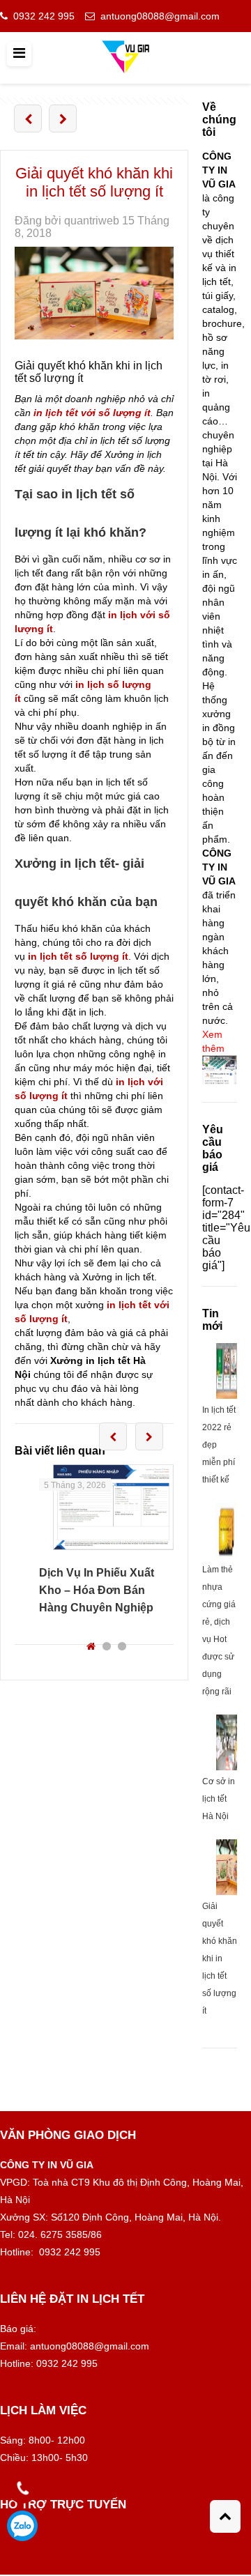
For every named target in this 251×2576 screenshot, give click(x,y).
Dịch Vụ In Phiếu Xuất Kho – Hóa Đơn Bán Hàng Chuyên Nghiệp (97, 1590)
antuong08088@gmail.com (160, 16)
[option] (106, 1540)
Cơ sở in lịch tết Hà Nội (219, 1799)
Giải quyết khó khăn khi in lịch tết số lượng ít (220, 1958)
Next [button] (149, 1436)
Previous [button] (113, 1436)
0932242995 (22, 2526)
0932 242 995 (44, 16)
